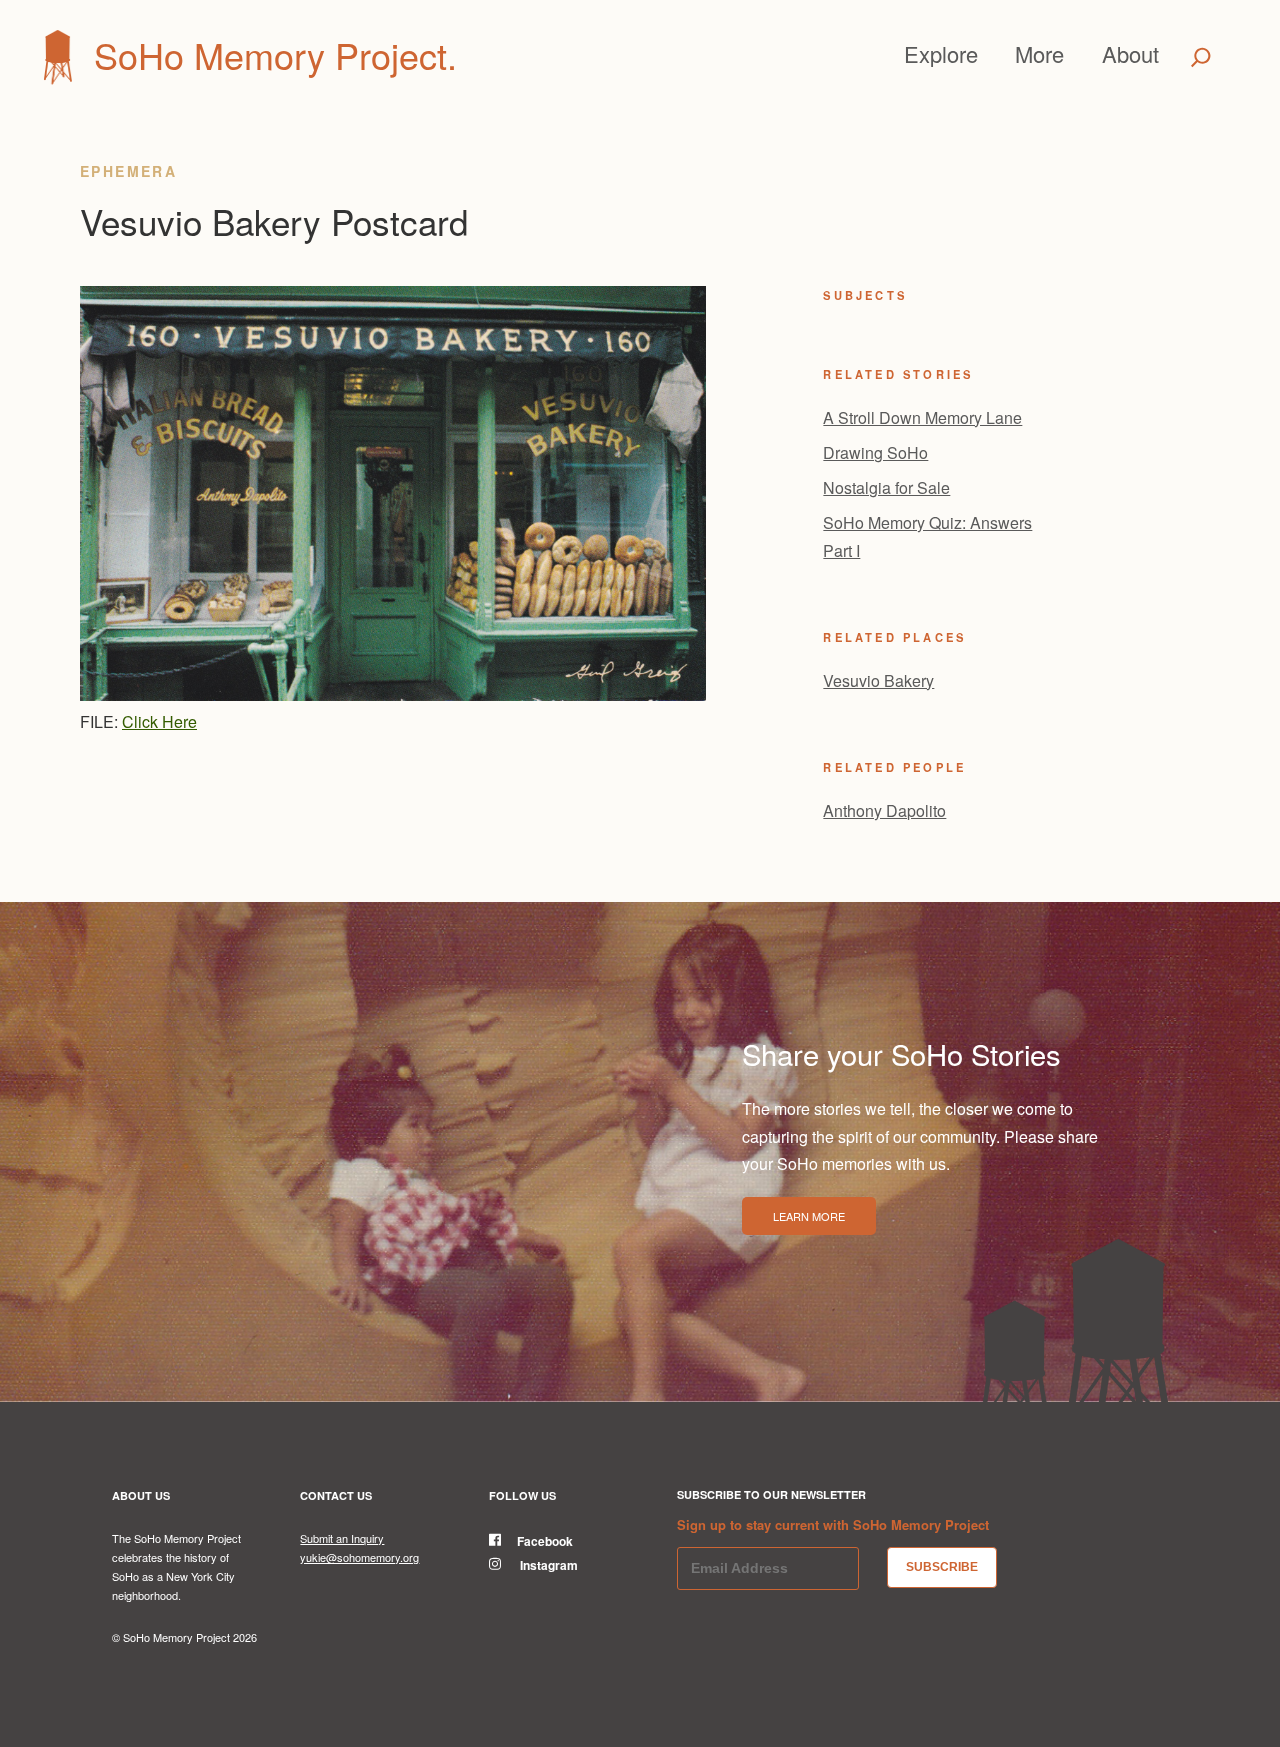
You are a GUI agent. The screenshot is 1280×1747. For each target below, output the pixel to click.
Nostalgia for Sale (886, 487)
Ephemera (128, 171)
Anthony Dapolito (884, 810)
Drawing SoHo (875, 452)
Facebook (545, 1541)
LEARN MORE (809, 1216)
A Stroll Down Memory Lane (922, 417)
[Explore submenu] (987, 54)
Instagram (547, 1565)
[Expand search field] (1201, 57)
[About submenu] (1168, 54)
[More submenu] (1073, 54)
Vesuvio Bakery (878, 680)
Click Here (159, 721)
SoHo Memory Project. (275, 54)
